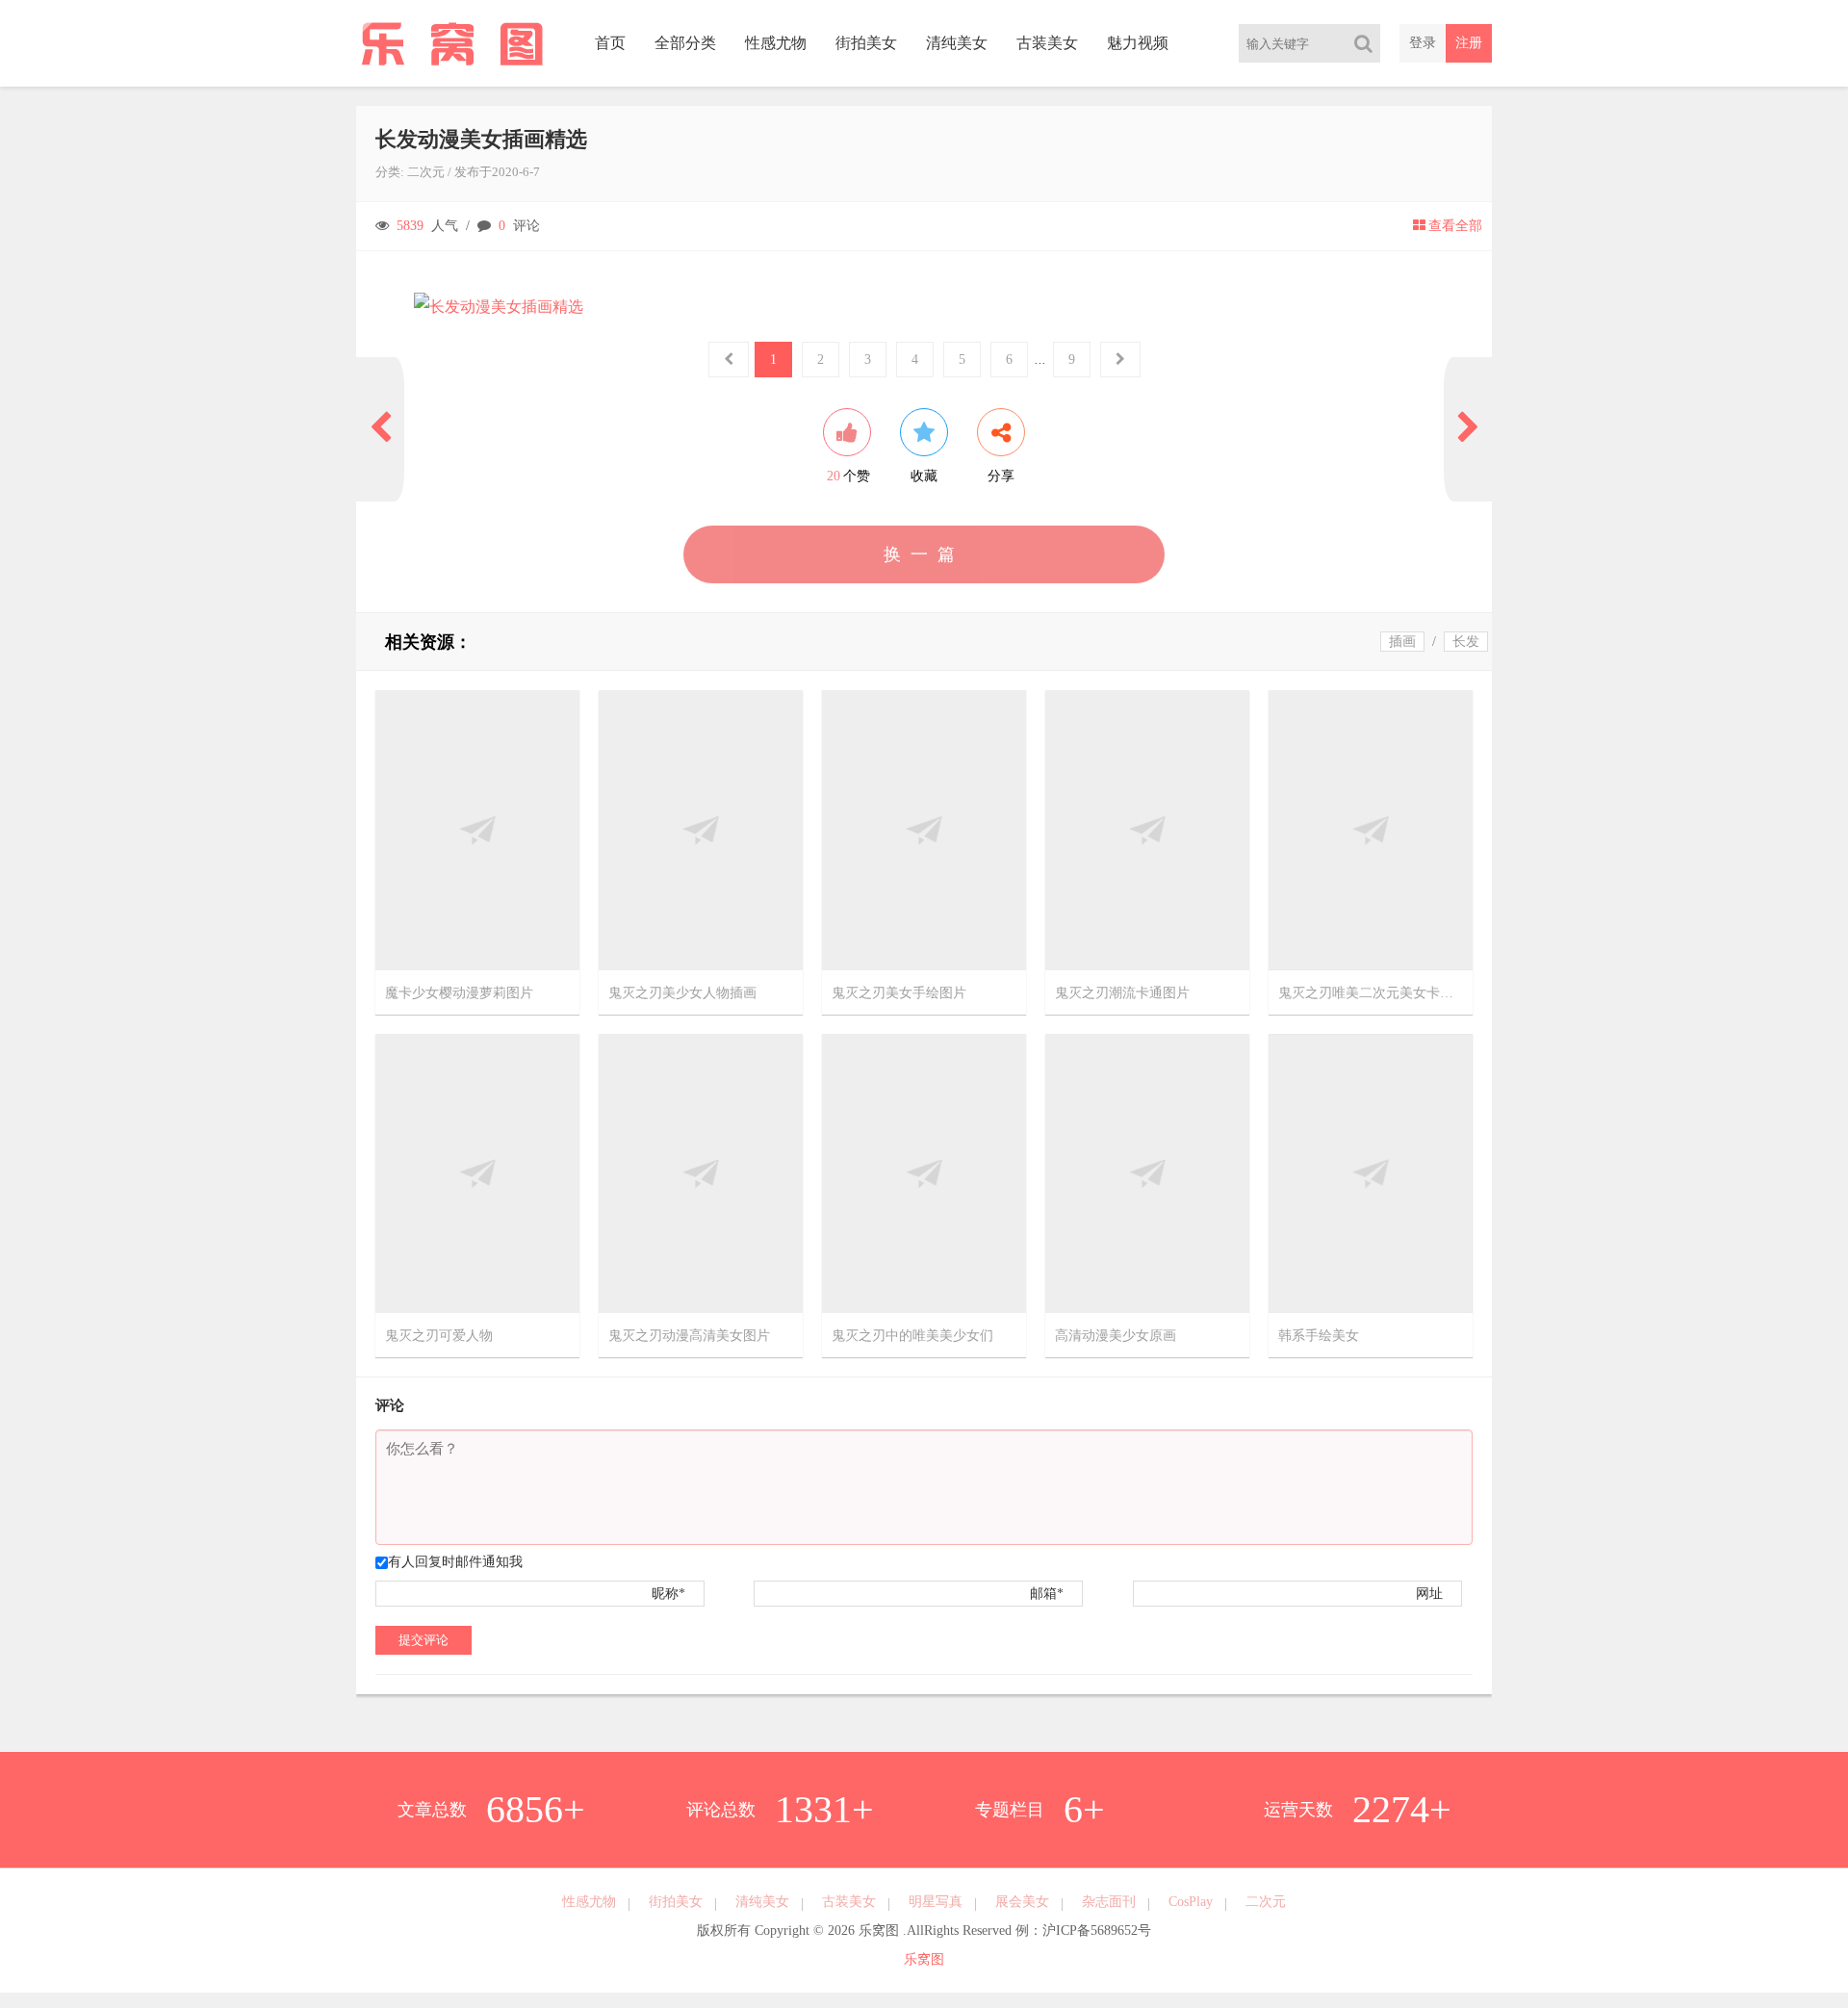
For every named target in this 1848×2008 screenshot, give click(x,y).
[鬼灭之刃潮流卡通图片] (1147, 829)
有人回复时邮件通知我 (455, 1562)
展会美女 (1022, 1902)
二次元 (426, 172)
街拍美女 (866, 43)
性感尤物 (776, 43)
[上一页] (380, 429)
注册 (1469, 43)
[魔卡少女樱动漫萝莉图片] (477, 829)
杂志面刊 (1109, 1902)
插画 (1402, 642)
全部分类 (685, 43)
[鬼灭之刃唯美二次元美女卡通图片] (1371, 829)
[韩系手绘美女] (1371, 1172)
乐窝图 (924, 1959)
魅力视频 (1138, 43)
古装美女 (1047, 43)
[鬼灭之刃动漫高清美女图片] (701, 1172)
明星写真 (936, 1902)
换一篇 (924, 554)
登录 (1423, 43)
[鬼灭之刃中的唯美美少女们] (924, 1172)
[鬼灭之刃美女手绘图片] (924, 829)
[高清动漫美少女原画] (1147, 1172)
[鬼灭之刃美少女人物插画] (701, 829)
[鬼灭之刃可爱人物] (477, 1172)
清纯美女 (957, 43)
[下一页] (1468, 429)
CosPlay (1191, 1902)
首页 (610, 43)
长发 (1466, 642)
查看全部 (1455, 226)
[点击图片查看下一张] (924, 307)
